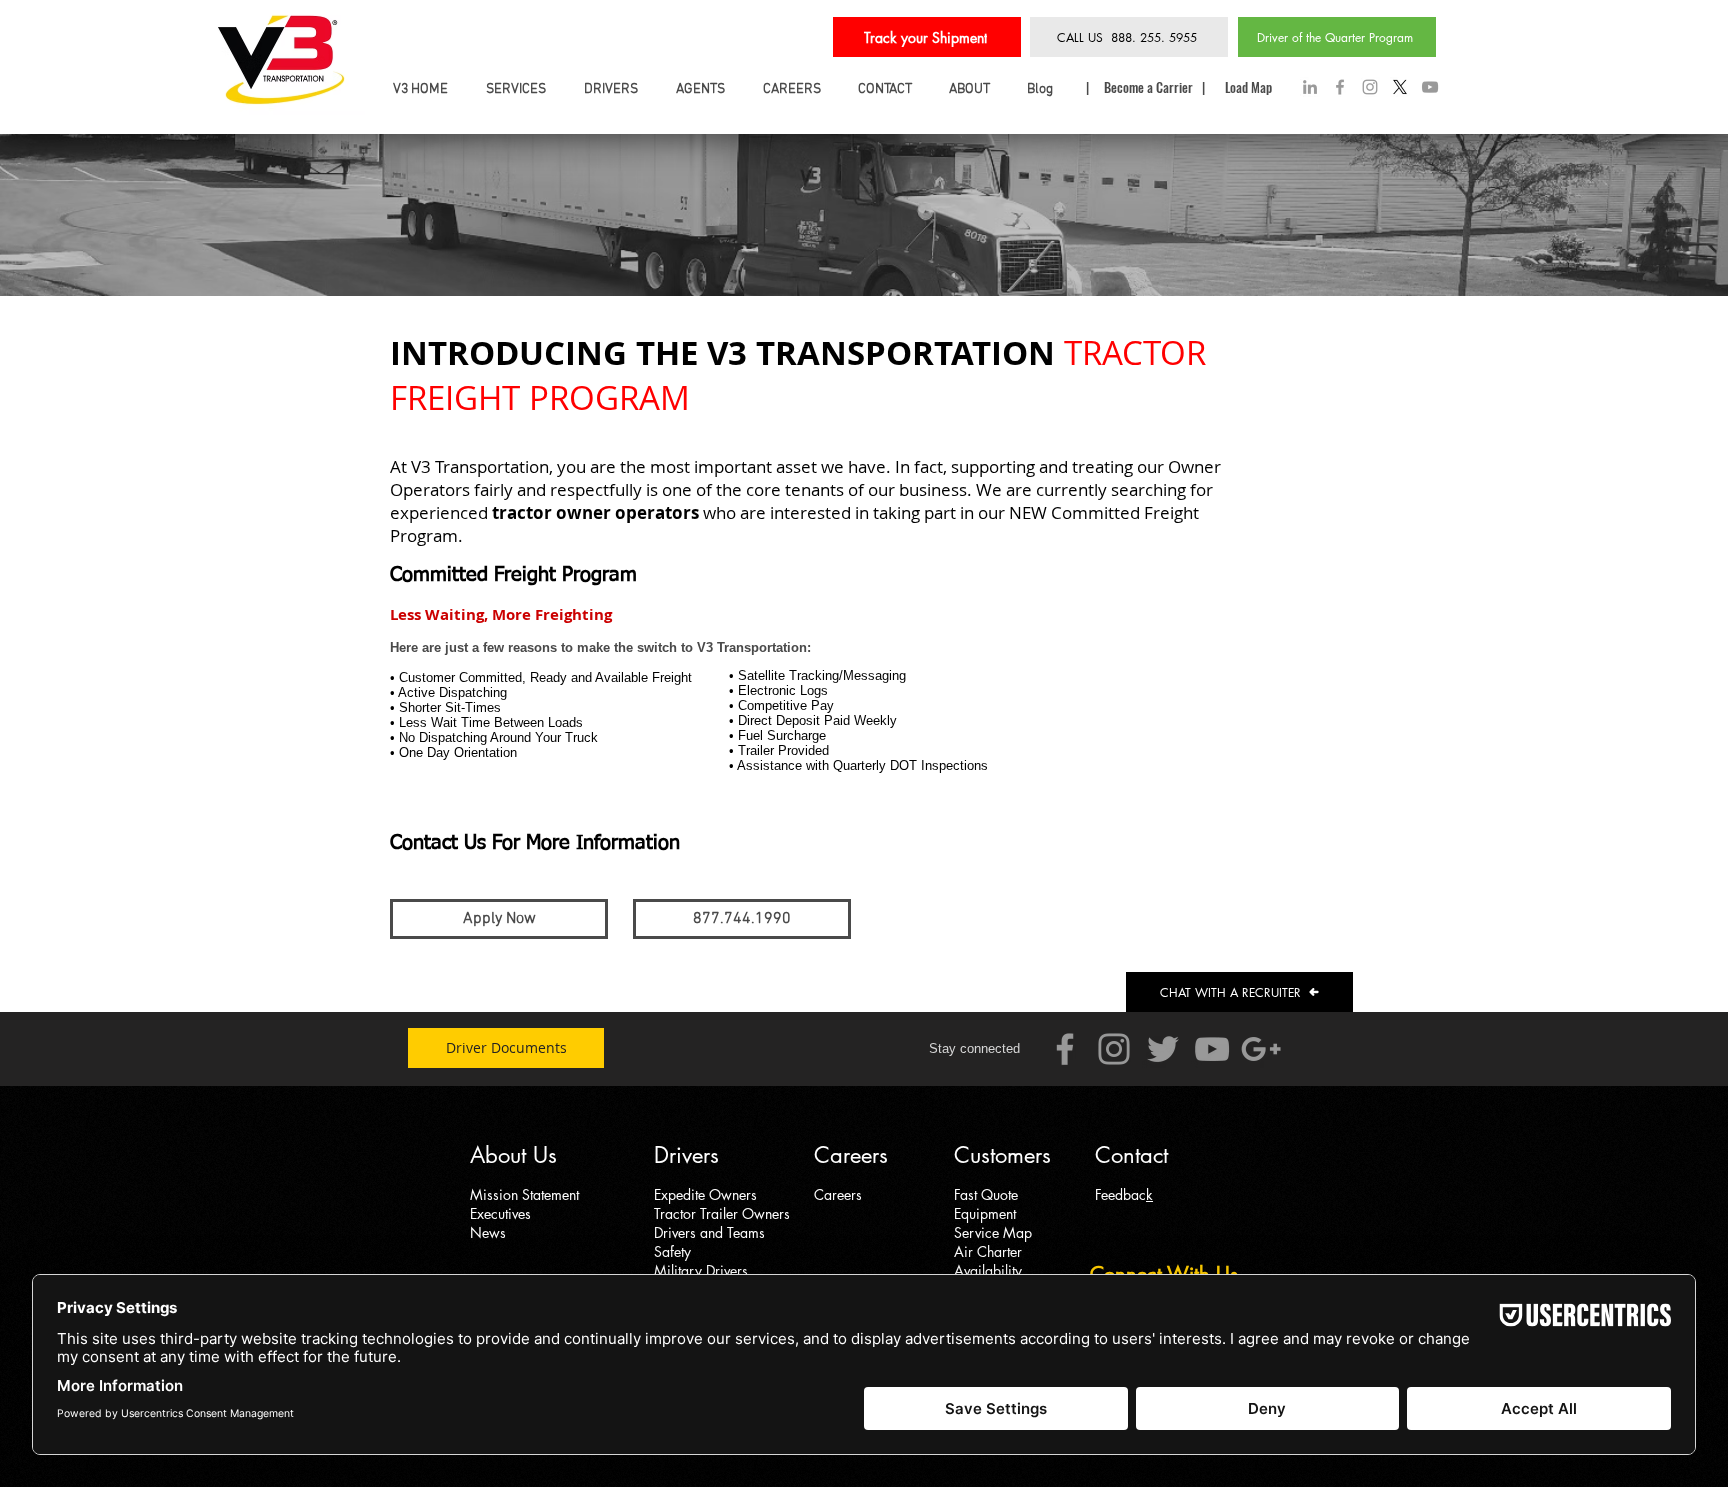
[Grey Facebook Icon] (1340, 87)
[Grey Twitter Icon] (1163, 1049)
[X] (1400, 87)
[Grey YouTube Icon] (1430, 87)
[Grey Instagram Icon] (1370, 87)
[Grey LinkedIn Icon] (1310, 87)
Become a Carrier (1150, 87)
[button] (742, 919)
